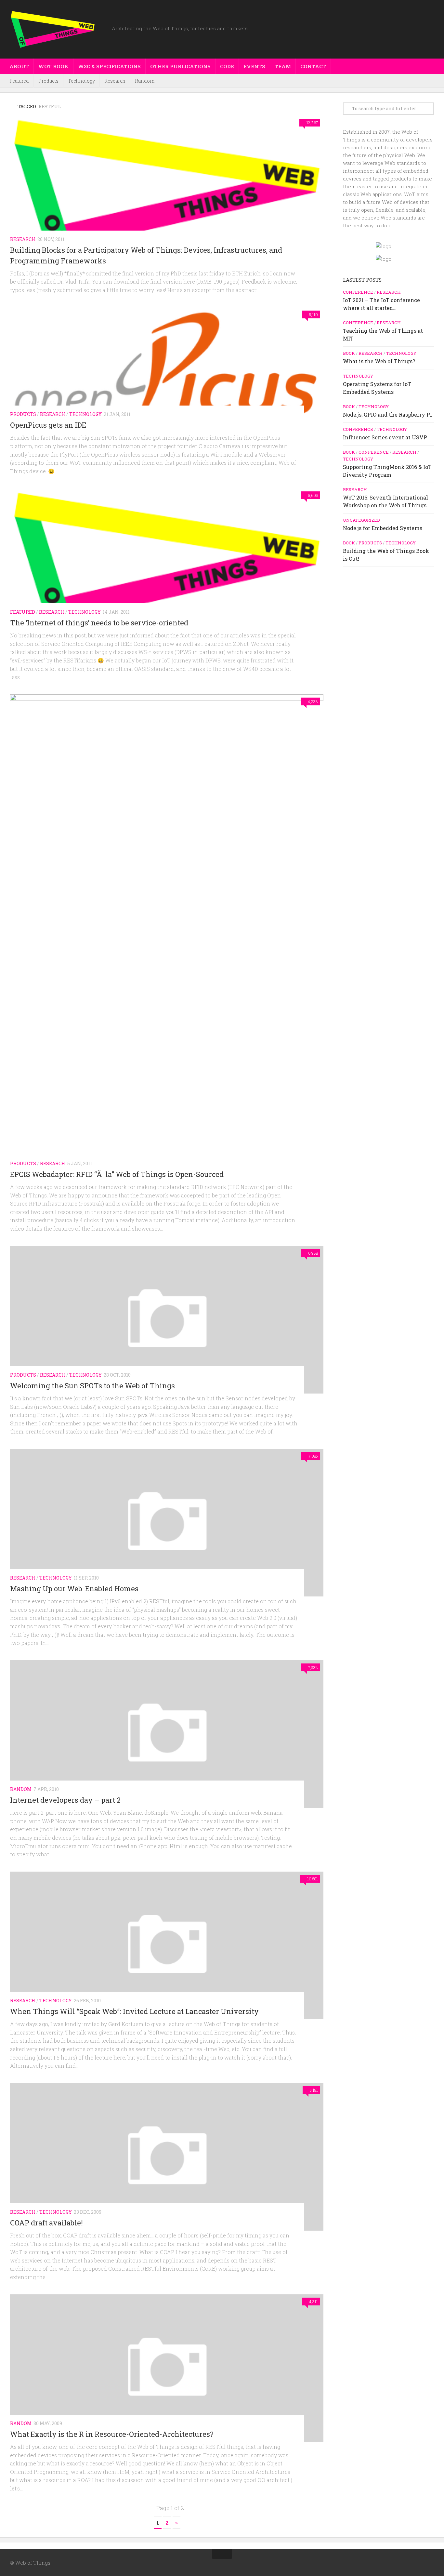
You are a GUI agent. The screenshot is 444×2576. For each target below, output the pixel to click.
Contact (313, 66)
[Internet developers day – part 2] (167, 1734)
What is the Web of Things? (379, 361)
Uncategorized (361, 520)
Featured (19, 81)
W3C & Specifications (109, 66)
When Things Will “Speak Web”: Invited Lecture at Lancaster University (134, 2011)
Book (349, 353)
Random (145, 81)
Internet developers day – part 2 (65, 1800)
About (19, 66)
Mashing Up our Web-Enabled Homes (74, 1588)
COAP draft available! (46, 2223)
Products (48, 81)
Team (283, 66)
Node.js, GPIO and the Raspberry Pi (387, 414)
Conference (358, 292)
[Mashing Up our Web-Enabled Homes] (167, 1523)
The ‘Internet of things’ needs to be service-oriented (99, 623)
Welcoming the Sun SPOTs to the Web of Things (92, 1386)
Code (227, 66)
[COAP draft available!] (167, 2157)
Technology (81, 81)
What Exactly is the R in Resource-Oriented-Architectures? (112, 2434)
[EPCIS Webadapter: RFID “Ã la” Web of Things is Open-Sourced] (167, 938)
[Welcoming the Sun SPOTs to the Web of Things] (167, 1320)
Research (115, 81)
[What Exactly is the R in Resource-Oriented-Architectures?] (167, 2368)
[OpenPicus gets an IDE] (167, 370)
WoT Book (53, 66)
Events (254, 66)
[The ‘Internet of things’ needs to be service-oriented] (167, 559)
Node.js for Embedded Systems (383, 528)
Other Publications (180, 66)
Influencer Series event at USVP (385, 437)
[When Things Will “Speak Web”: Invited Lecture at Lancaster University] (167, 1945)
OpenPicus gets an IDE (48, 425)
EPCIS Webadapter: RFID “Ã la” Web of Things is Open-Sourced (117, 1174)
